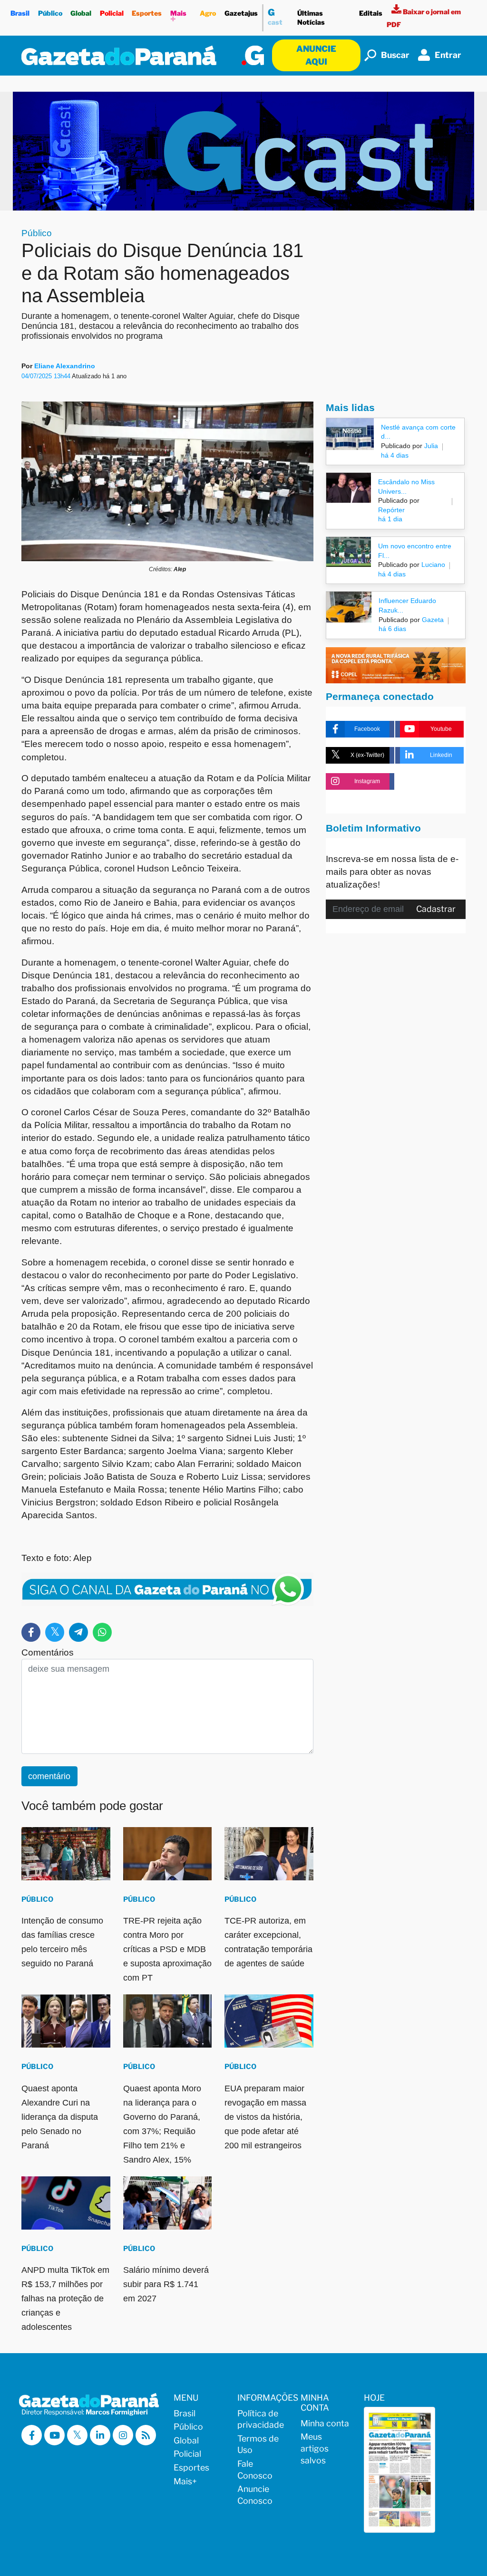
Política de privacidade (261, 2419)
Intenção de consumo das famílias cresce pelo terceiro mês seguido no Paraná (62, 1942)
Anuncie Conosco (255, 2495)
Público (50, 13)
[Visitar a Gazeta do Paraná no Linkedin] (100, 2435)
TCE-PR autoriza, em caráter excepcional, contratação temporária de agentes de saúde (268, 1942)
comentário (49, 1776)
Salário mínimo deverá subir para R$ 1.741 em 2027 (166, 2284)
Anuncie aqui (316, 55)
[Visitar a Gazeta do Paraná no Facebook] (32, 2435)
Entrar (448, 55)
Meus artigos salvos (315, 2448)
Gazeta (432, 620)
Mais (178, 17)
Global (81, 13)
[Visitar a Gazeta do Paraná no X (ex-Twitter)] (77, 2435)
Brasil (20, 13)
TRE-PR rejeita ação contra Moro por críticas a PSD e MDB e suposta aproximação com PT (167, 1949)
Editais (371, 13)
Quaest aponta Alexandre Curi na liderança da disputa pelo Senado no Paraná (60, 2117)
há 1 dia (390, 519)
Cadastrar (436, 909)
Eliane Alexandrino (65, 366)
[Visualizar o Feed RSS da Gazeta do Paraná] (146, 2435)
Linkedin (441, 755)
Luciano (432, 565)
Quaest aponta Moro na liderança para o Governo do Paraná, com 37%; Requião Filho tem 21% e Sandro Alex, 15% (162, 2124)
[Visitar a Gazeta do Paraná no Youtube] (54, 2435)
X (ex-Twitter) (367, 755)
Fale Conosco (255, 2470)
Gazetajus (241, 13)
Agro (208, 13)
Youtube (441, 729)
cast (275, 17)
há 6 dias (392, 629)
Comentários (48, 1652)
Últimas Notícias (311, 18)
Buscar (395, 55)
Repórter (391, 510)
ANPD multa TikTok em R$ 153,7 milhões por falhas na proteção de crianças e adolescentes (65, 2298)
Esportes (147, 13)
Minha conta (325, 2423)
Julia (430, 446)
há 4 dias (395, 455)
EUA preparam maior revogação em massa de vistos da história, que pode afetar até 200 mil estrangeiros (265, 2117)
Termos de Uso (258, 2444)
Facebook (367, 729)
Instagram (367, 781)
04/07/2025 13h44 (47, 376)
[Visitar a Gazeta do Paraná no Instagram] (123, 2435)
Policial (112, 13)
